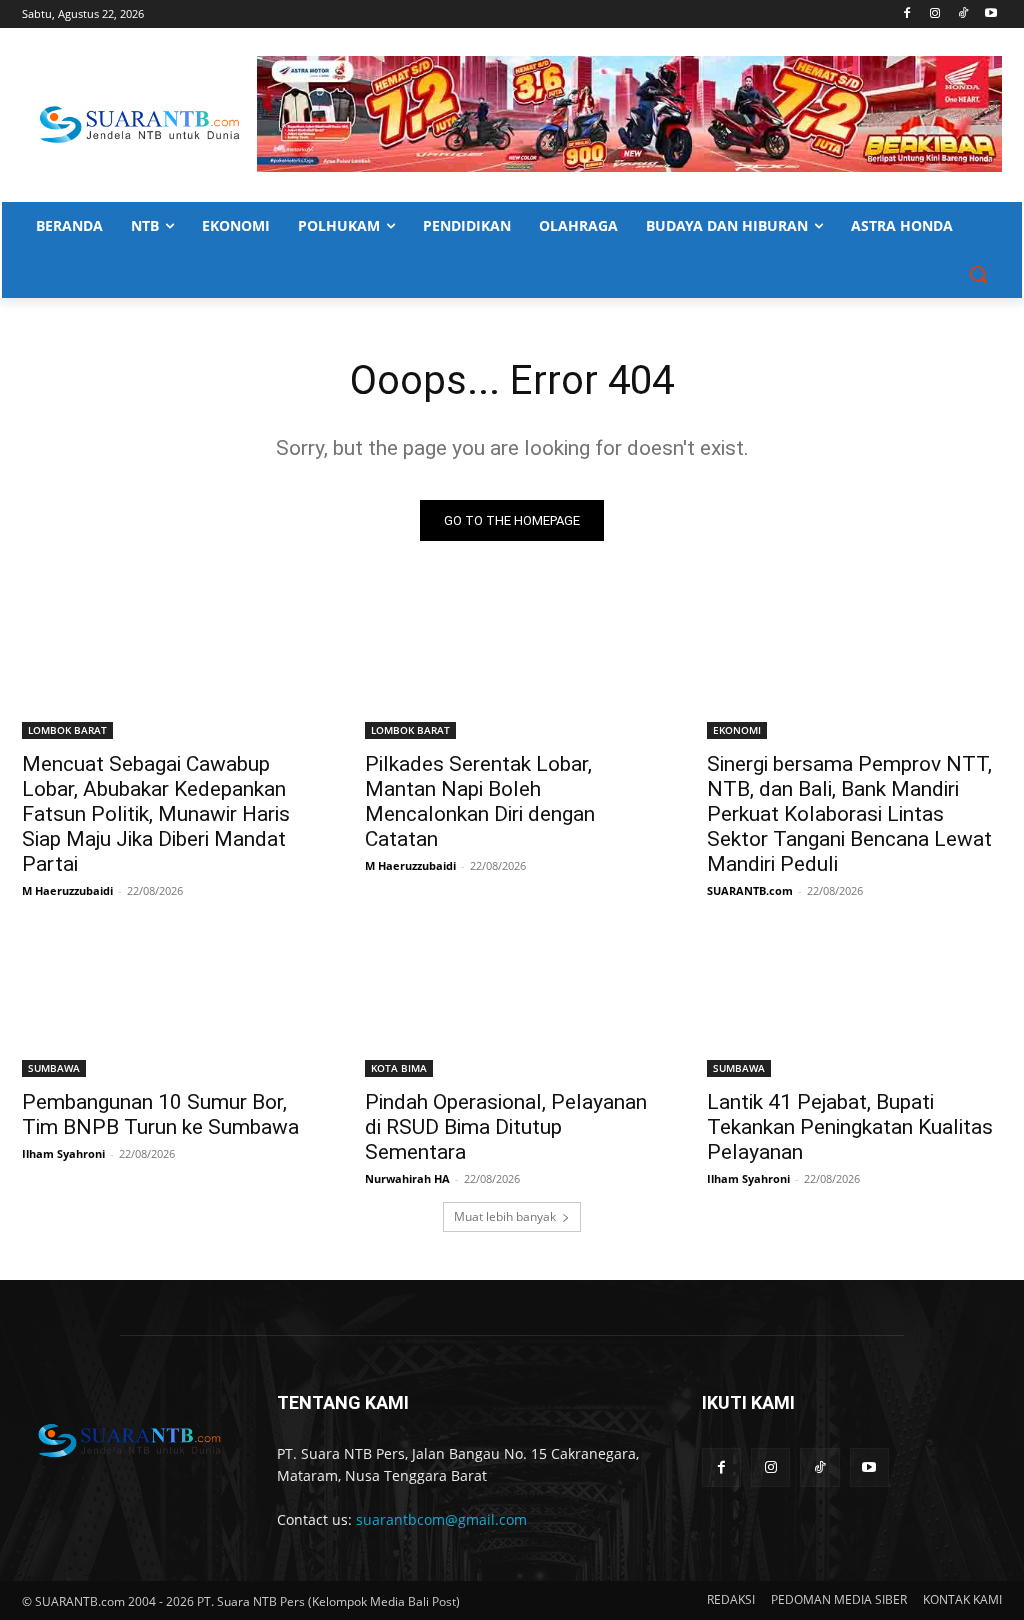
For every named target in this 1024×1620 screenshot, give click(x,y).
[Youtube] (990, 14)
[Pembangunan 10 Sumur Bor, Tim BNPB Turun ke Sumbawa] (169, 1003)
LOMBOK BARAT (67, 730)
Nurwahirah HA (407, 1178)
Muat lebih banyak (505, 1216)
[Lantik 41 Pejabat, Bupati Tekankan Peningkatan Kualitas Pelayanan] (854, 1003)
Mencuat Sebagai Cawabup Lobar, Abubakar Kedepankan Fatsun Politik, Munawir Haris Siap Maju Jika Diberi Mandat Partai (156, 814)
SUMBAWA (54, 1068)
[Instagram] (935, 14)
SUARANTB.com (750, 890)
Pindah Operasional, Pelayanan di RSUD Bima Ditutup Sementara (506, 1127)
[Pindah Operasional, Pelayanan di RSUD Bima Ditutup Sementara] (512, 1003)
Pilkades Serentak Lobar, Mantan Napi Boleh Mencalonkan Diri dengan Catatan (480, 801)
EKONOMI (737, 730)
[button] (978, 274)
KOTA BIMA (399, 1068)
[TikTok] (962, 14)
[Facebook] (907, 14)
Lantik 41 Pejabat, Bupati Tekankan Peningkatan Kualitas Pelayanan (850, 1127)
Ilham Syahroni (63, 1153)
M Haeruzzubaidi (67, 890)
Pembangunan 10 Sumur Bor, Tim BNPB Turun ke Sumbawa (160, 1114)
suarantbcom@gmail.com (441, 1519)
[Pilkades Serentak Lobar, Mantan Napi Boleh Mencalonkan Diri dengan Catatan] (512, 664)
